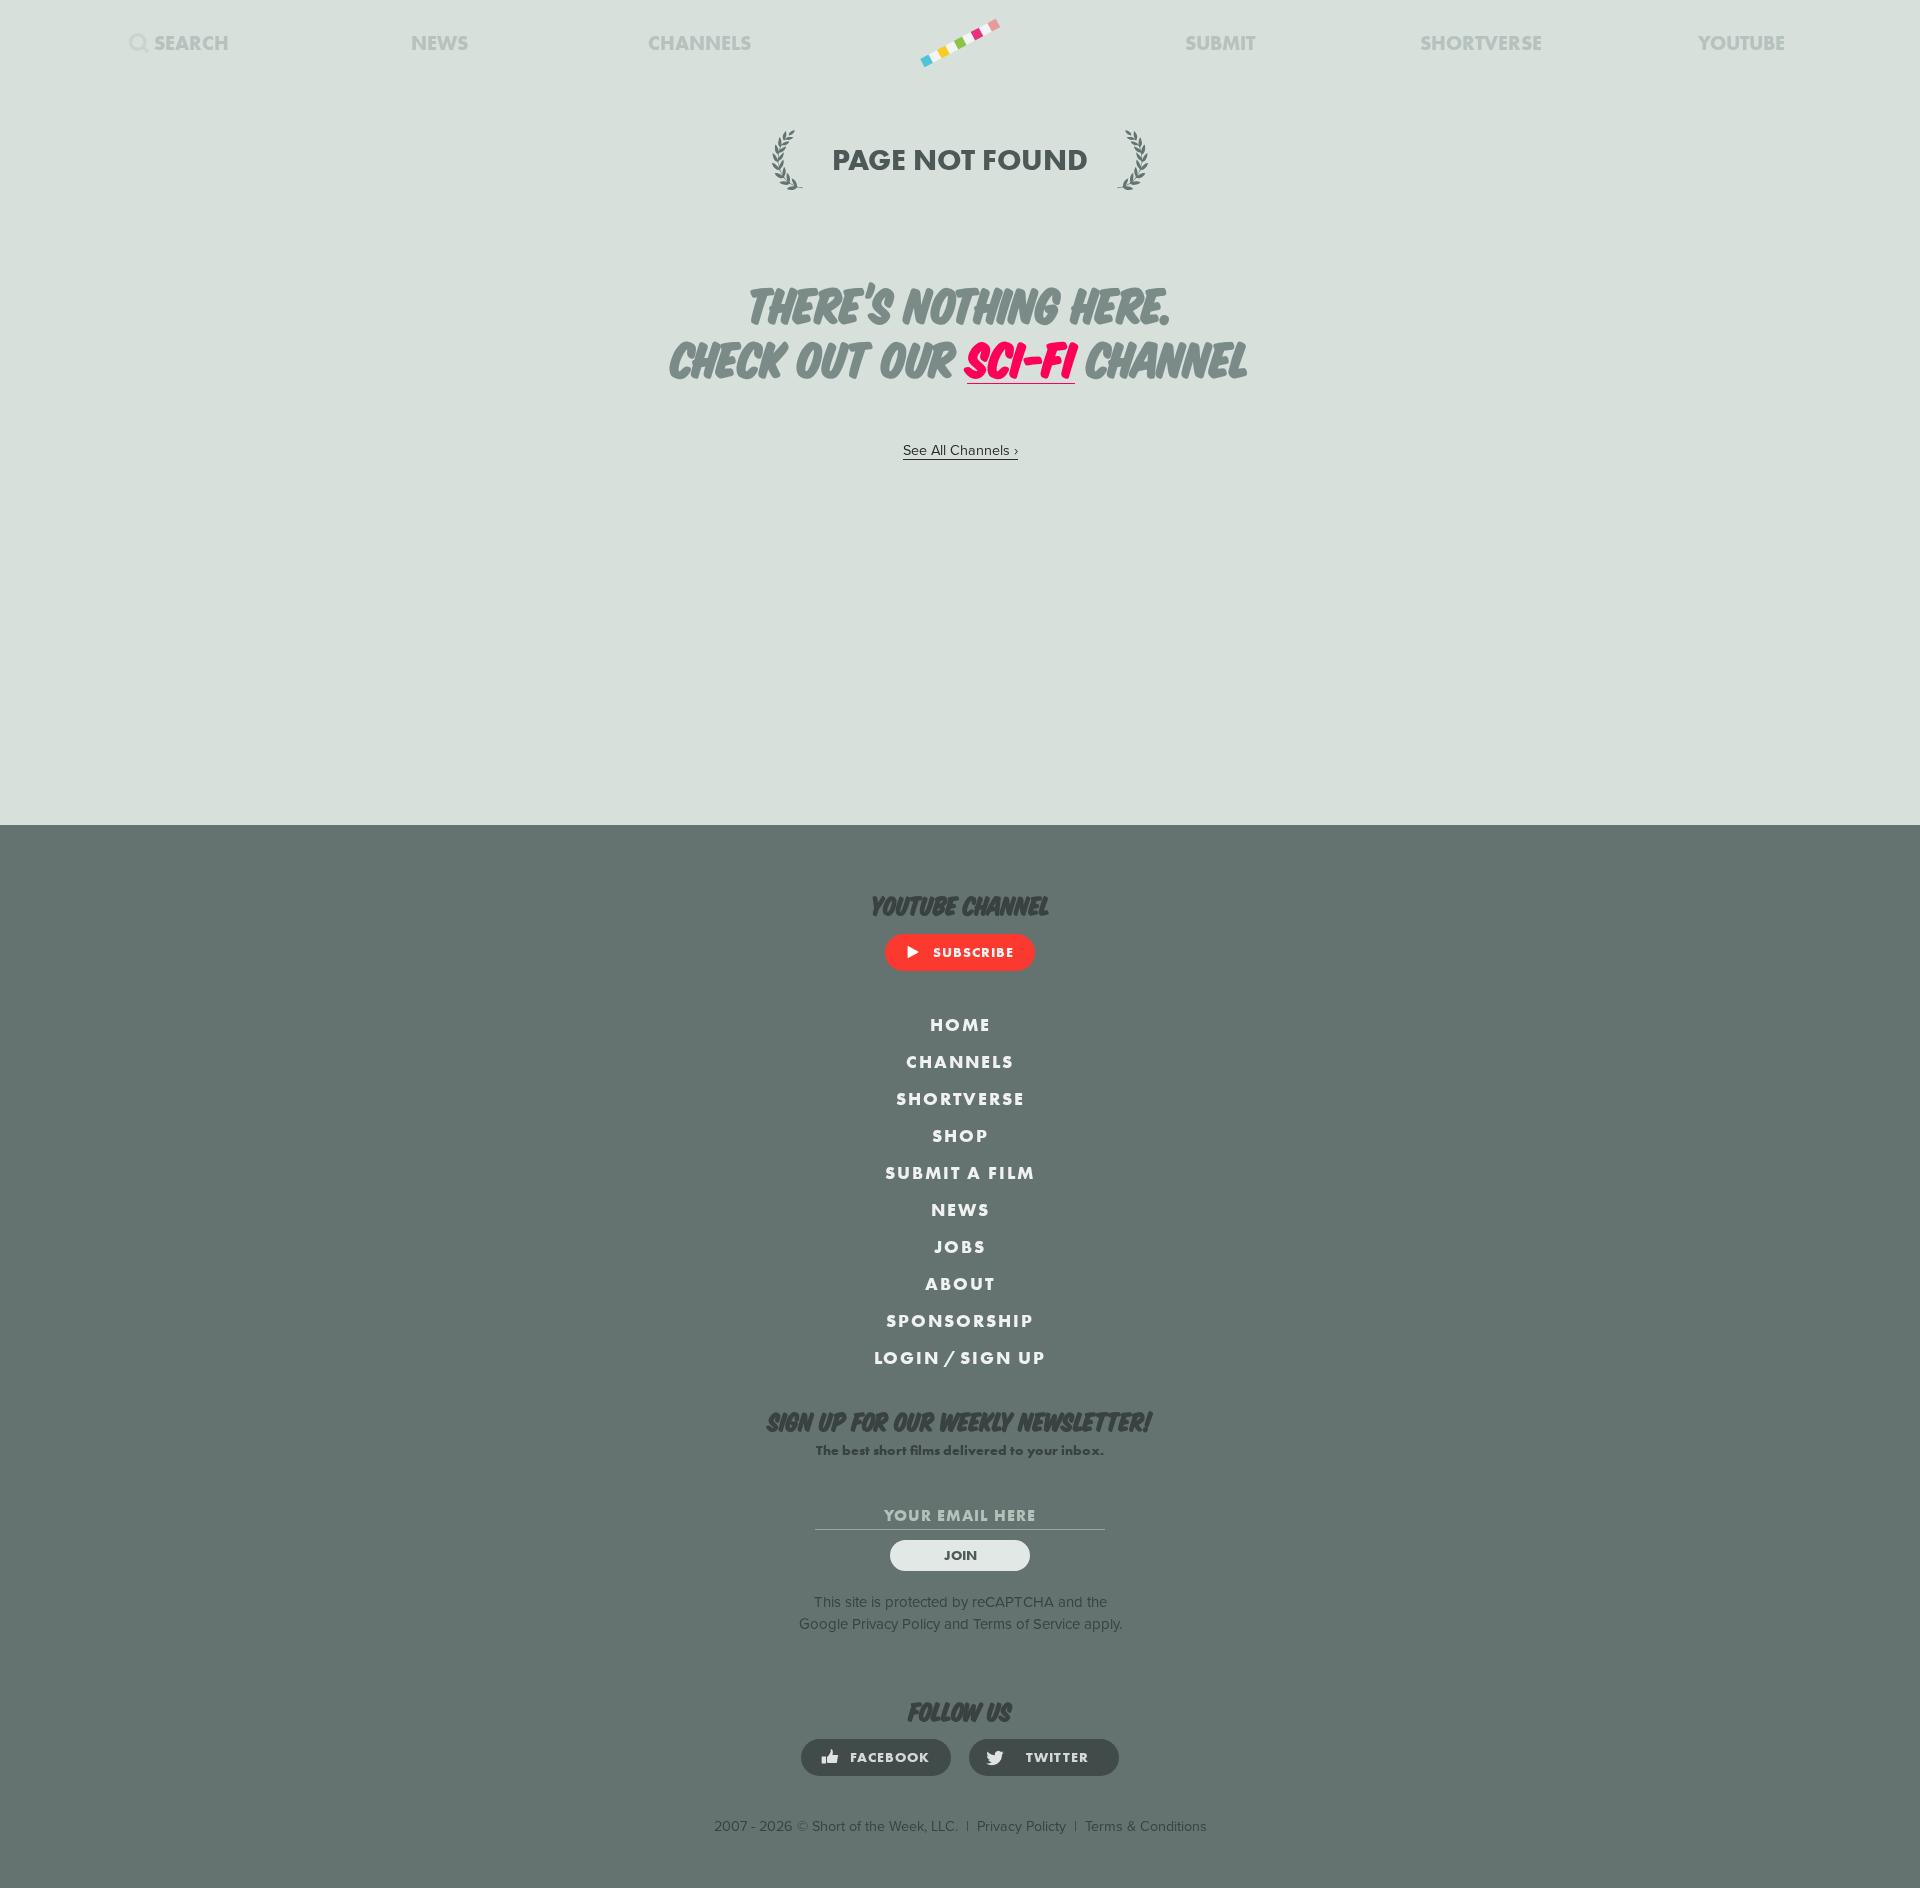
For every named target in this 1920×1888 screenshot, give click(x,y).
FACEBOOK (890, 1757)
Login (907, 1357)
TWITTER (1057, 1757)
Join (960, 1555)
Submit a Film (960, 1172)
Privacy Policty (1021, 1826)
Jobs (960, 1246)
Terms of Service (1026, 1624)
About (960, 1283)
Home (960, 1024)
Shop (960, 1135)
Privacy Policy (896, 1624)
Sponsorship (960, 1320)
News (960, 1209)
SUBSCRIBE (973, 952)
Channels (960, 1061)
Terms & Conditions (1146, 1826)
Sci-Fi (1021, 356)
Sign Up (1003, 1357)
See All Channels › (960, 450)
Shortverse (960, 1098)
